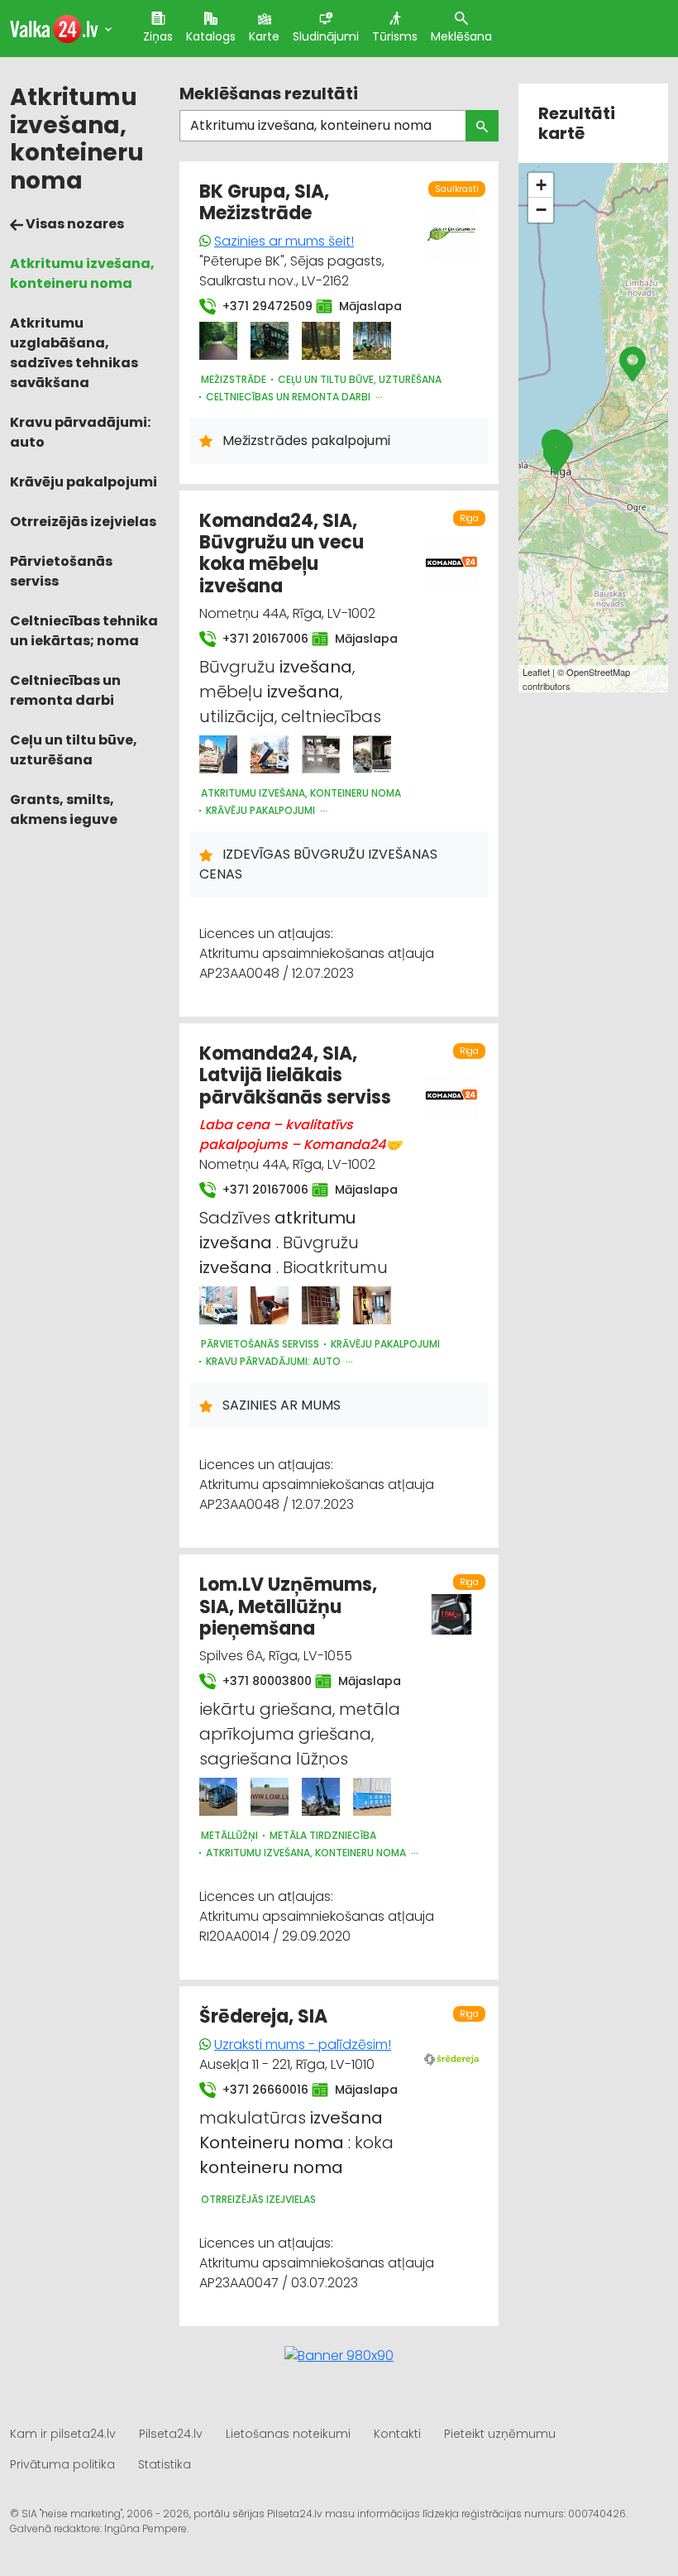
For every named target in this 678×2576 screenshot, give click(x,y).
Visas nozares (74, 224)
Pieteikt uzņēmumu (500, 2434)
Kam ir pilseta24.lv (63, 2434)
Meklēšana (461, 36)
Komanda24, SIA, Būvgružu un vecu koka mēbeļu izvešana (282, 553)
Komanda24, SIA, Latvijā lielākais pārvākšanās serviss (295, 1075)
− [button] (541, 210)
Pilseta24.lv (171, 2434)
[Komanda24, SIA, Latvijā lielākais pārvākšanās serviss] (218, 1305)
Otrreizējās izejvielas (83, 522)
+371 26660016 (257, 2090)
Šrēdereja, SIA (263, 2016)
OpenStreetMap (598, 672)
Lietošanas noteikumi (288, 2434)
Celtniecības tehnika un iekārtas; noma (84, 631)
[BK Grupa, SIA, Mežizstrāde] (218, 341)
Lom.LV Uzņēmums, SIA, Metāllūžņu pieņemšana (288, 1606)
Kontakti (397, 2434)
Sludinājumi (326, 36)
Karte (264, 36)
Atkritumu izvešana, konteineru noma (82, 273)
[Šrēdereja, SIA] (452, 2049)
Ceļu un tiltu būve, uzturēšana (74, 750)
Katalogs (211, 36)
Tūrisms (395, 36)
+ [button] (541, 185)
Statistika (165, 2464)
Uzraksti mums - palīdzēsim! (303, 2045)
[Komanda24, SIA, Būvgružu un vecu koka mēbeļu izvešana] (218, 754)
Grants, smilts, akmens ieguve (64, 809)
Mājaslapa (362, 306)
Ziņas (158, 36)
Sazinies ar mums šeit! (284, 241)
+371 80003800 (259, 1681)
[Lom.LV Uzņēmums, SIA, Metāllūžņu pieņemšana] (218, 1797)
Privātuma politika (62, 2464)
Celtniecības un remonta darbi (65, 690)
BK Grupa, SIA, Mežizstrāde (264, 202)
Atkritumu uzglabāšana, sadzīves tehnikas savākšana (74, 353)
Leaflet (536, 672)
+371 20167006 (257, 639)
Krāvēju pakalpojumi (84, 482)
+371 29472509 (259, 306)
